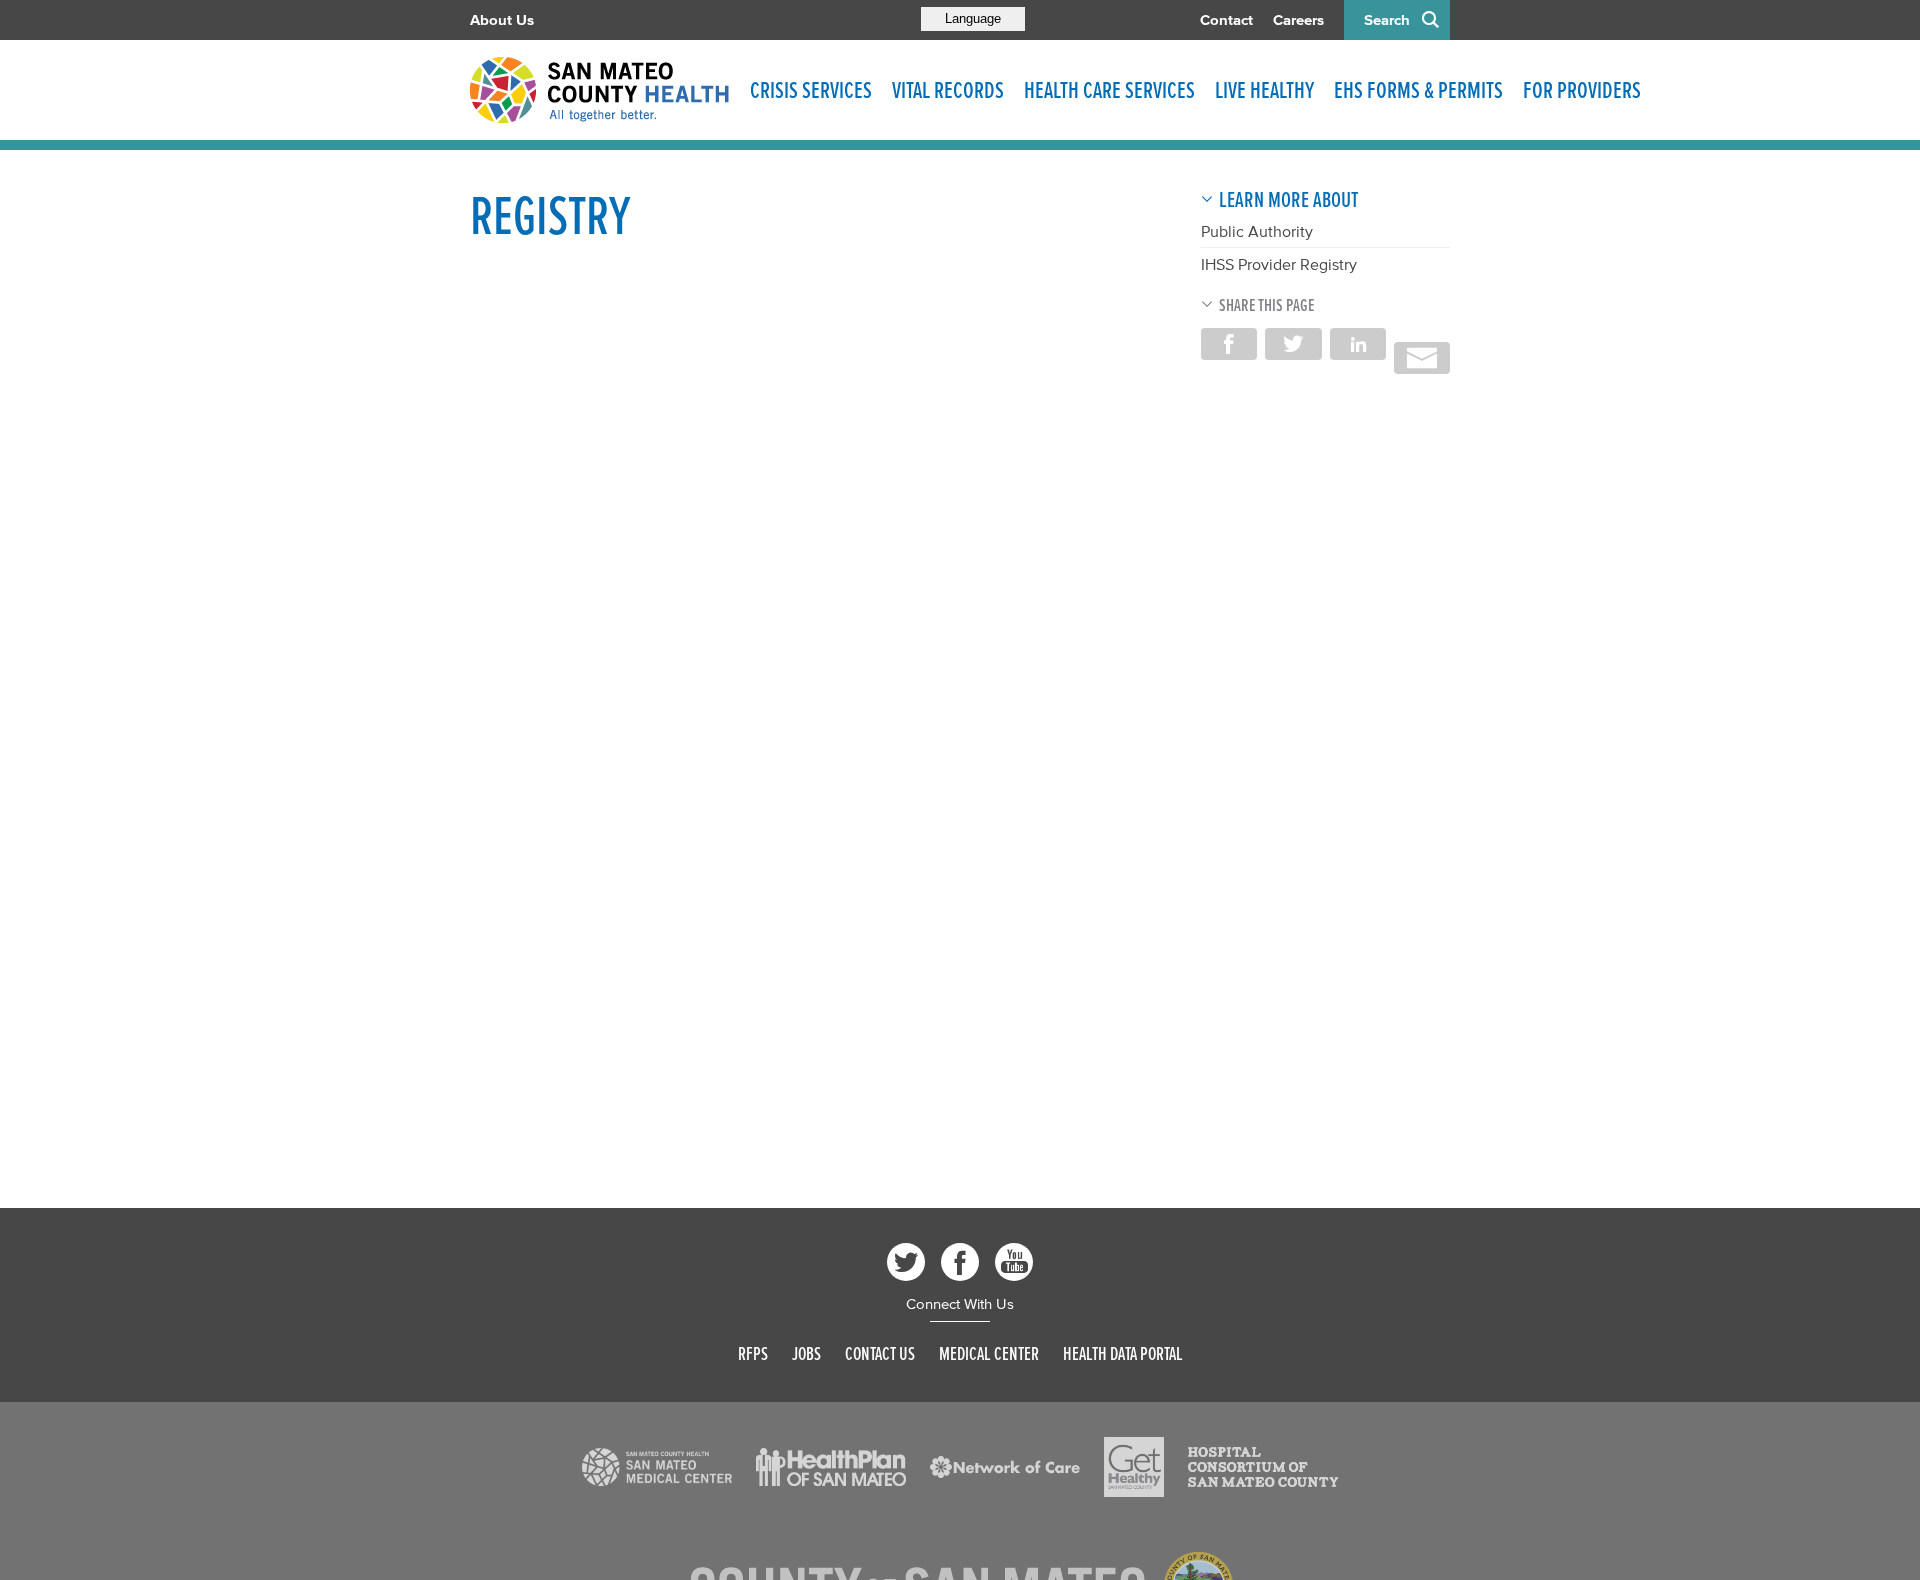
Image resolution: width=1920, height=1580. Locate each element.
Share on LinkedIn (1358, 344)
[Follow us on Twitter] (906, 1262)
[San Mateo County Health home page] (600, 90)
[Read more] (657, 1467)
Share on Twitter (1293, 344)
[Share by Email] (1422, 358)
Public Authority (1257, 231)
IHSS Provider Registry (1279, 264)
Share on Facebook (1229, 344)
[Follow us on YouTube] (1014, 1262)
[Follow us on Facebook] (960, 1262)
